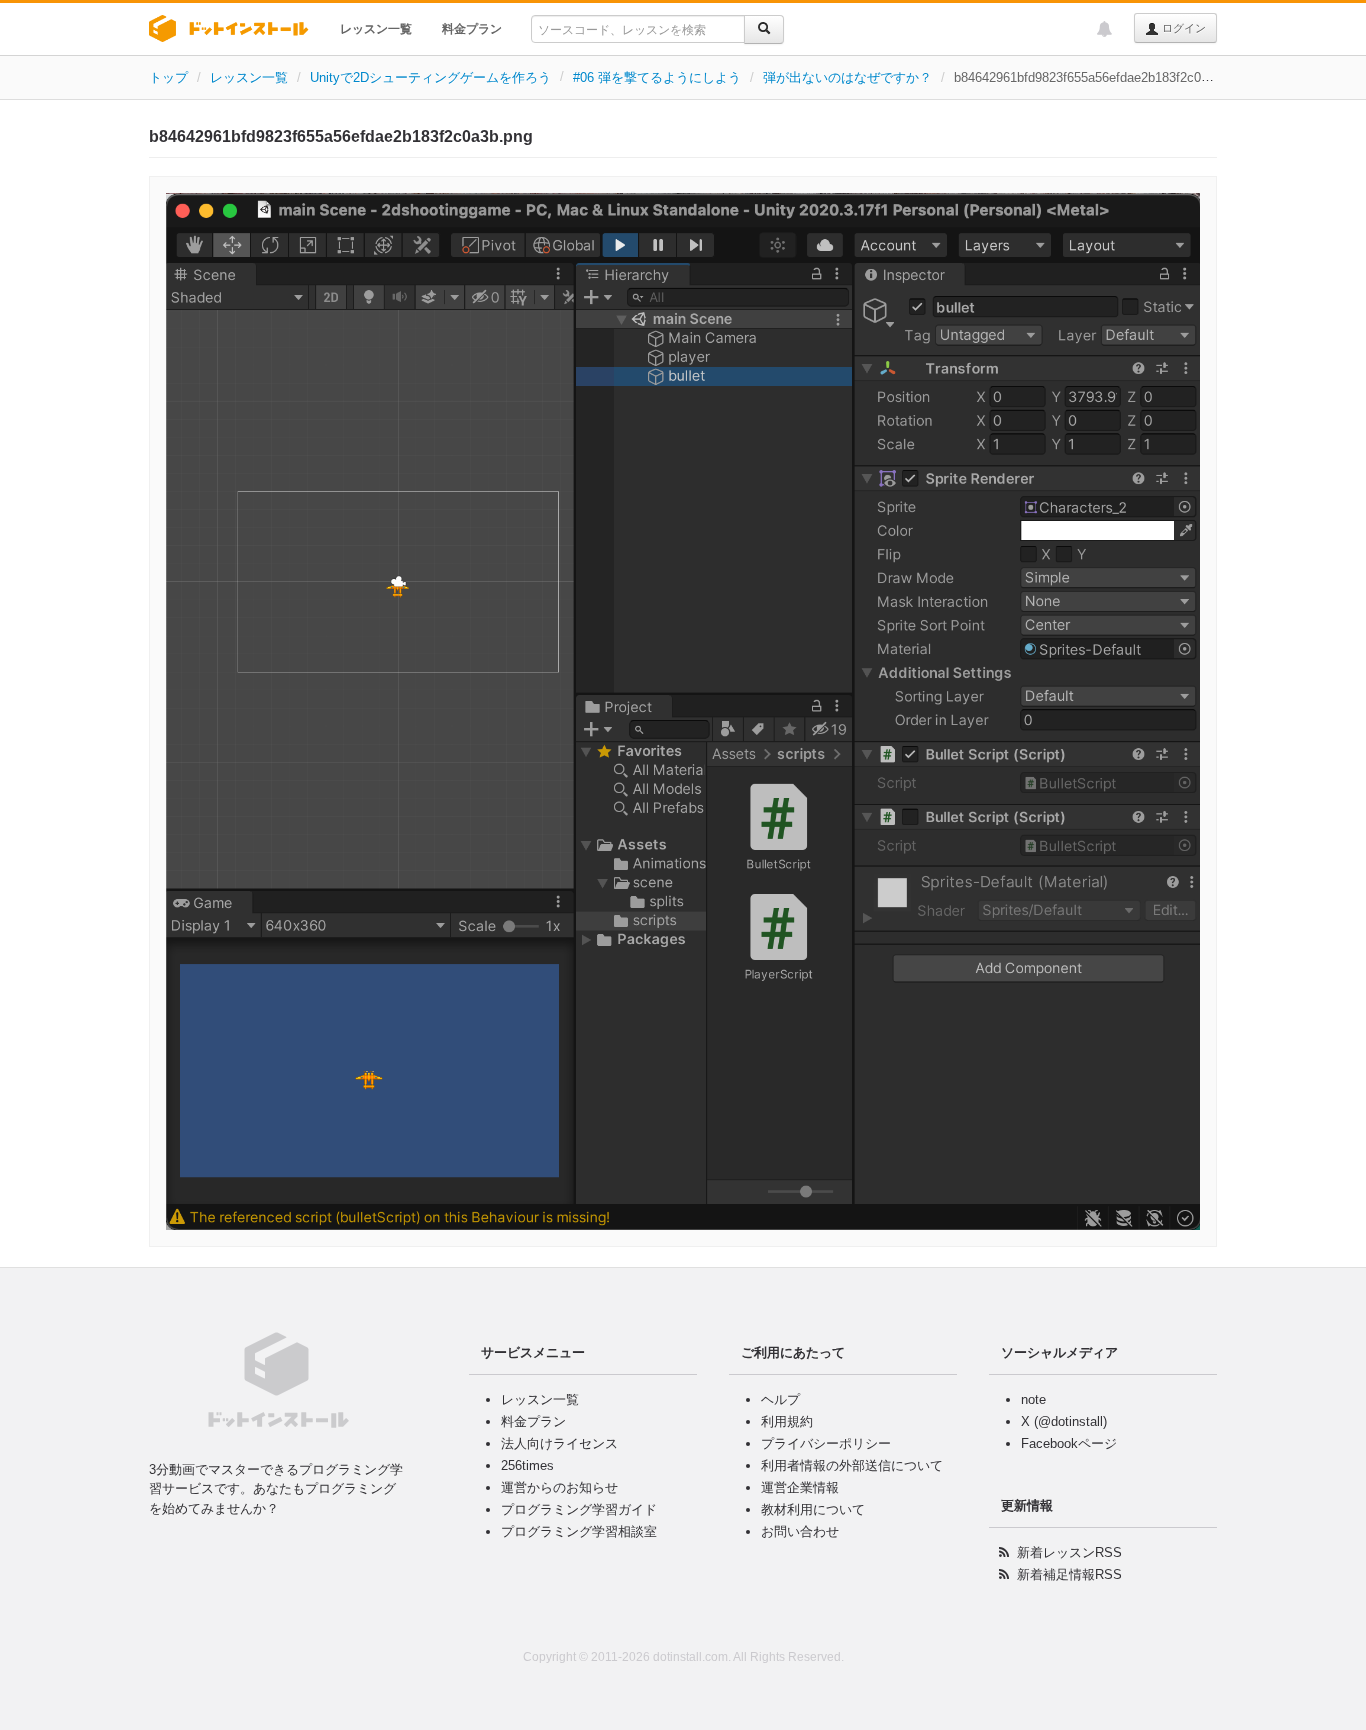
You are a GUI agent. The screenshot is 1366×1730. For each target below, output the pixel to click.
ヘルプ (780, 1399)
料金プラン (472, 29)
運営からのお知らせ (559, 1487)
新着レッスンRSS (1069, 1552)
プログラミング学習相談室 (579, 1531)
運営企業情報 (800, 1487)
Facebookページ (1069, 1443)
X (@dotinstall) (1064, 1421)
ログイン (1182, 28)
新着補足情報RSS (1069, 1574)
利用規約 (787, 1421)
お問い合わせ (800, 1531)
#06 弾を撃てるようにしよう (657, 77)
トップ (168, 77)
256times (527, 1465)
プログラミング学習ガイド (579, 1509)
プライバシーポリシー (826, 1443)
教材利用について (813, 1509)
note (1033, 1399)
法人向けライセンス (559, 1443)
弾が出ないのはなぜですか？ (847, 77)
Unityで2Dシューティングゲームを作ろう (430, 77)
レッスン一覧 (376, 29)
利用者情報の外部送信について (852, 1465)
